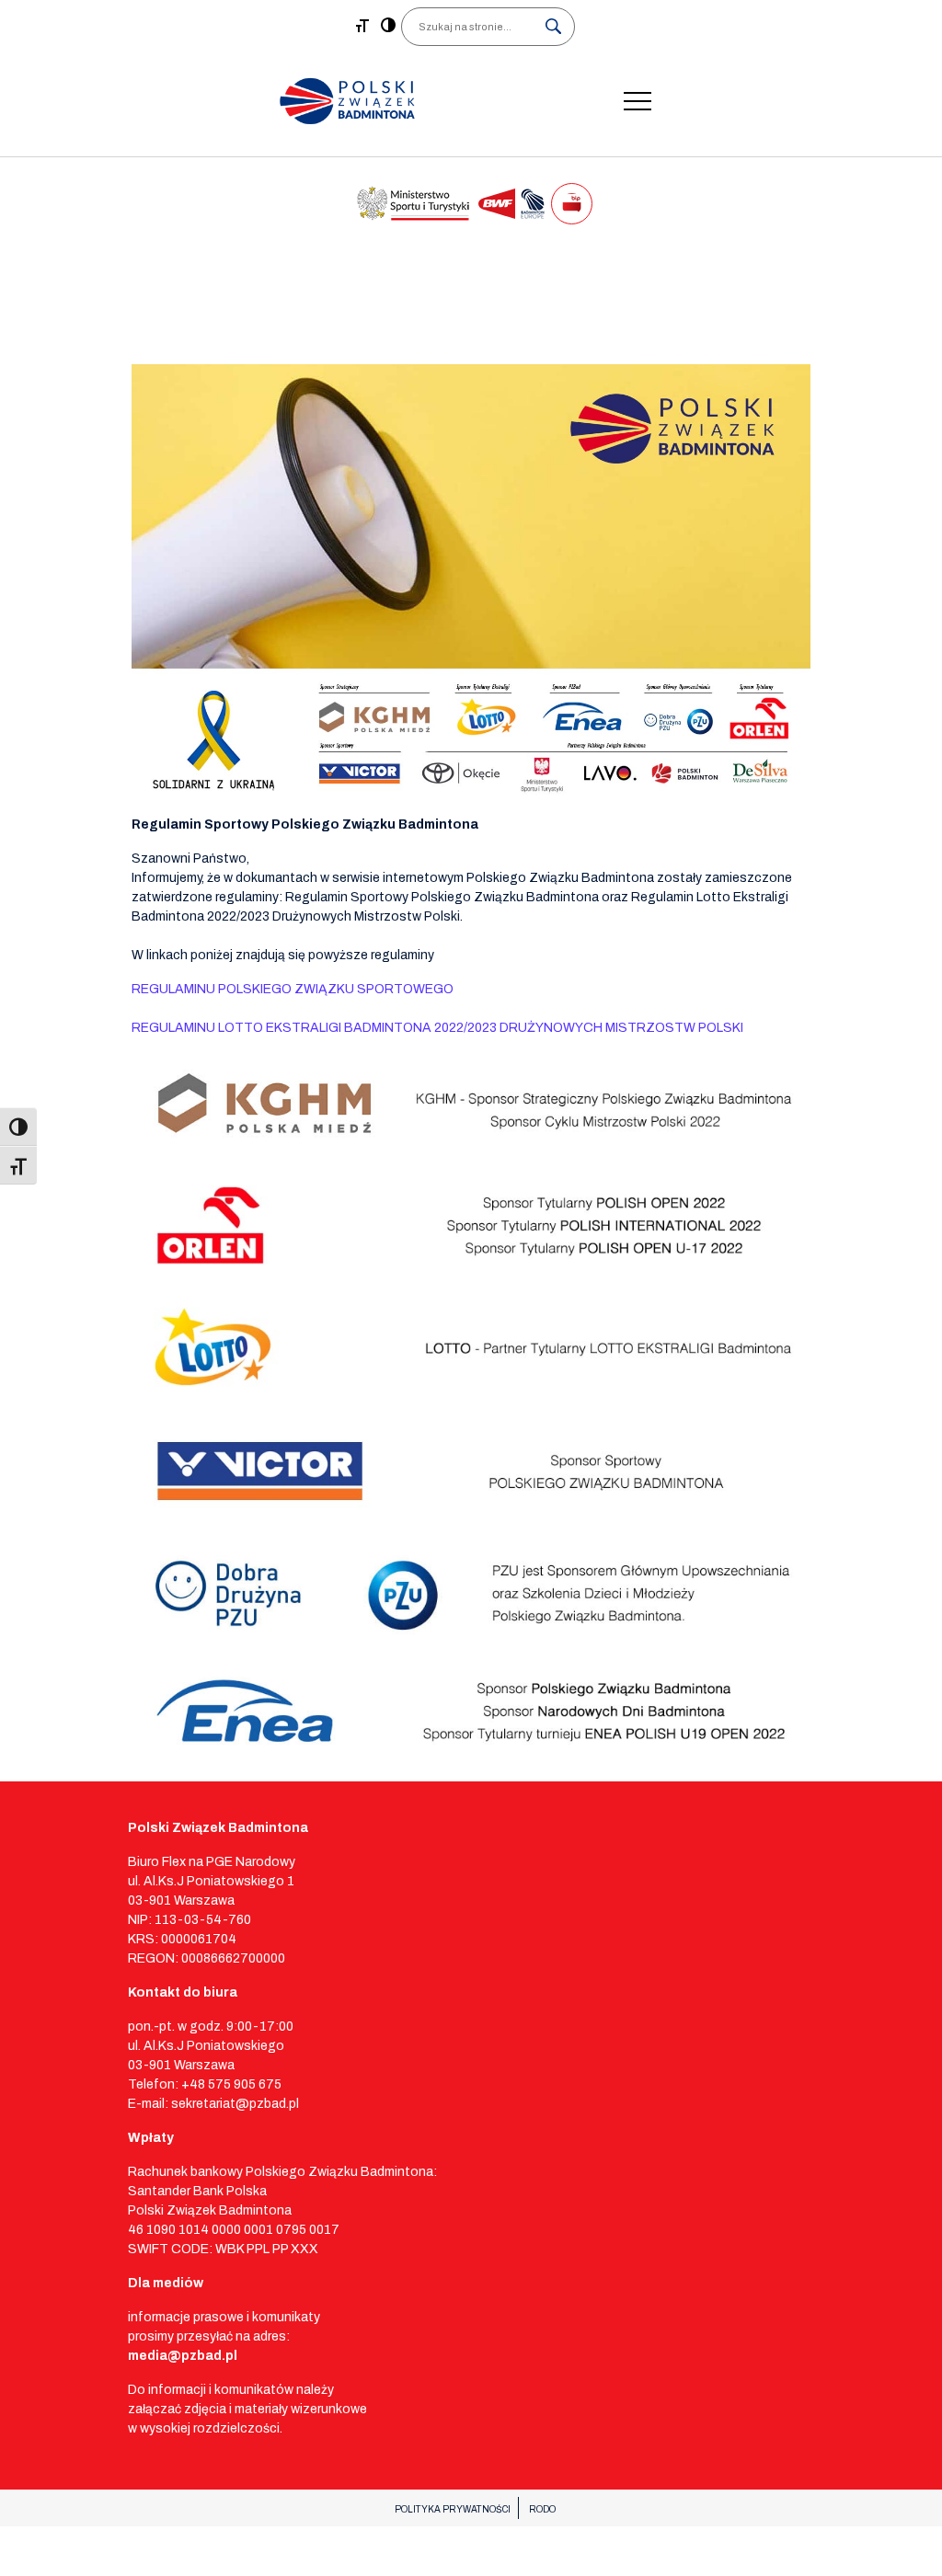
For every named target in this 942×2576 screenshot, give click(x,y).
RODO (542, 2509)
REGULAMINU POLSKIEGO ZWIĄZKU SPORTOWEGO (293, 989)
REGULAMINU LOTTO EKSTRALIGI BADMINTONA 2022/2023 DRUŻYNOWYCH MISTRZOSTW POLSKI (437, 1028)
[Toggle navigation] (638, 101)
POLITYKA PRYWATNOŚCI (453, 2509)
